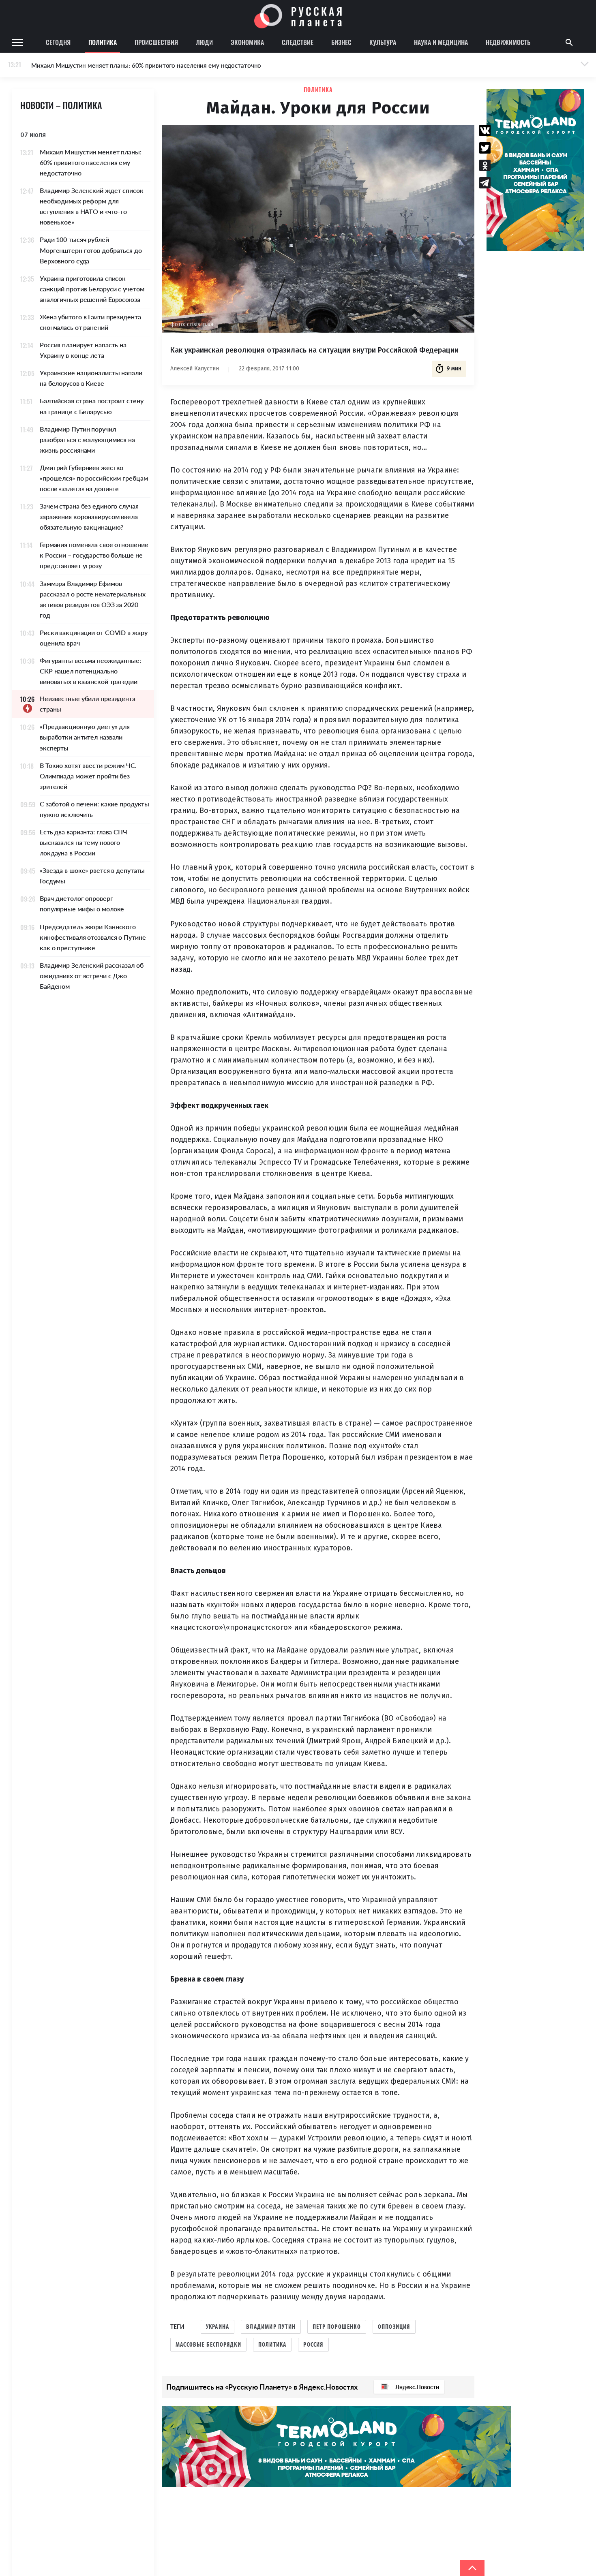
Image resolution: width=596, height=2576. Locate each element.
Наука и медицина (441, 42)
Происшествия (156, 42)
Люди (204, 42)
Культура (383, 42)
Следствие (298, 42)
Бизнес (341, 42)
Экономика (247, 42)
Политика (103, 42)
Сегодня (58, 42)
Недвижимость (508, 42)
